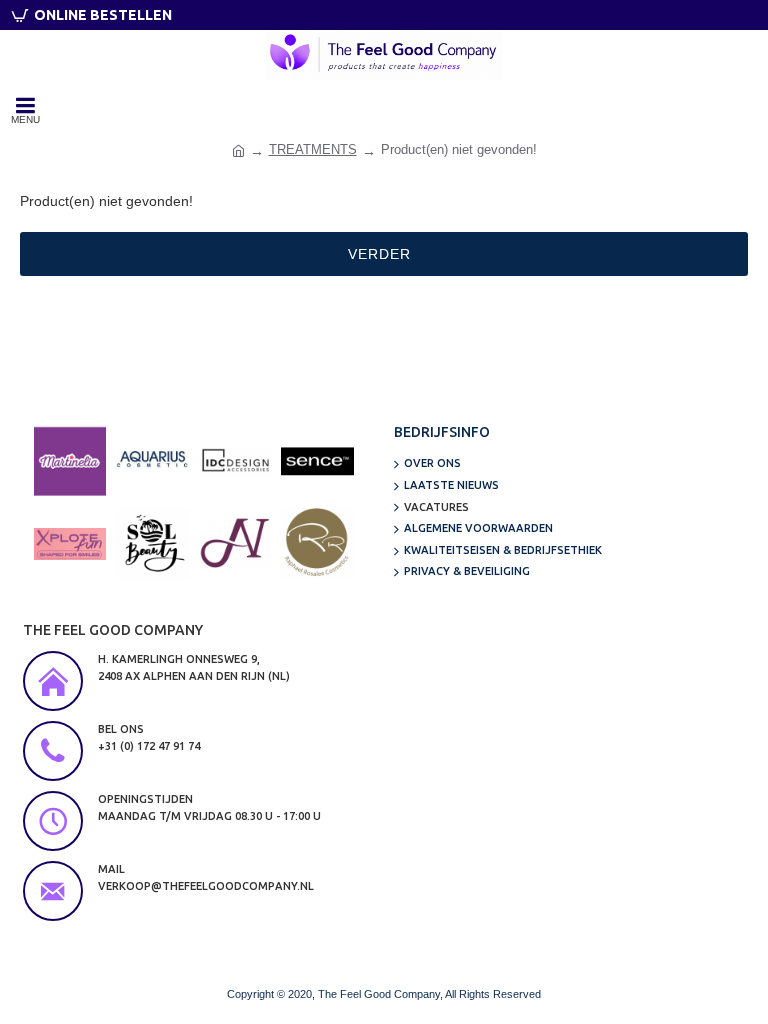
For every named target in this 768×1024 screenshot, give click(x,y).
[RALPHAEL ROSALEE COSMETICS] (317, 544)
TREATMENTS (313, 149)
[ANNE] (235, 544)
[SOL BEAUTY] (152, 544)
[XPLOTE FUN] (70, 544)
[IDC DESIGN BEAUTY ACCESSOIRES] (235, 461)
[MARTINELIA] (70, 461)
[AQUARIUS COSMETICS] (152, 461)
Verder (379, 254)
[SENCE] (317, 461)
